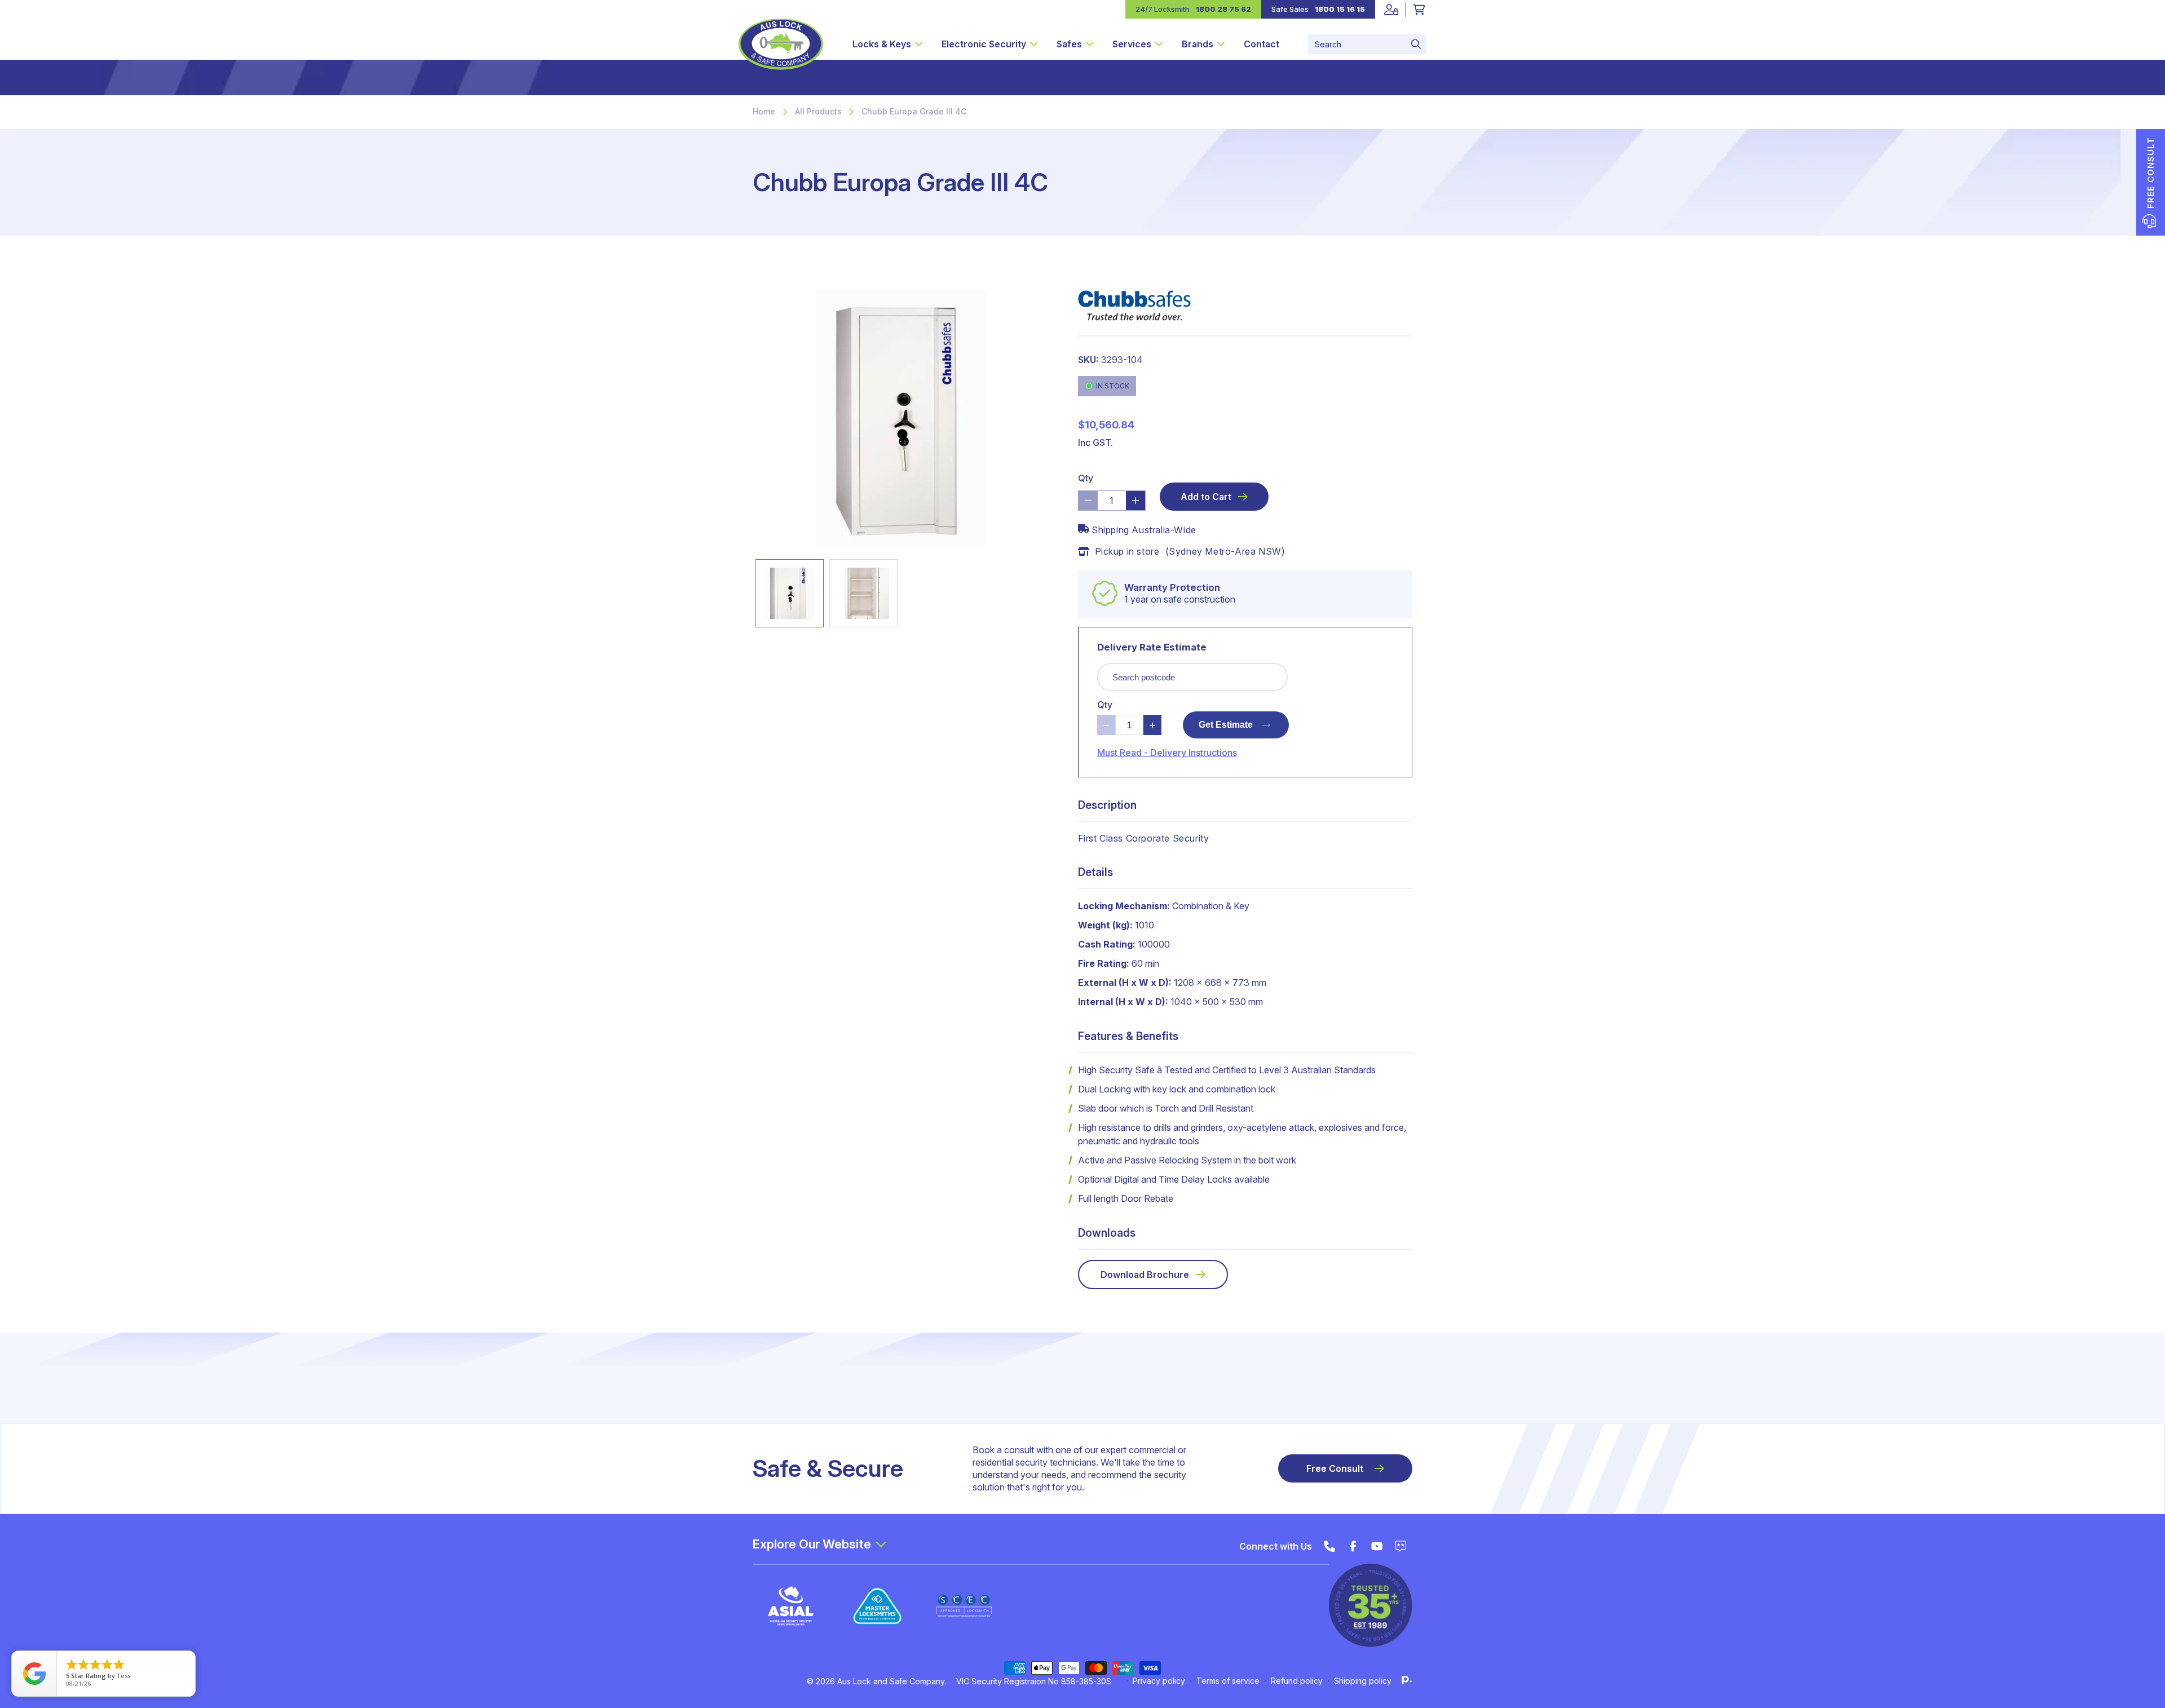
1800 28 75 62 (1223, 9)
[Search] (1416, 44)
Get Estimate (1236, 722)
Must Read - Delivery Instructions (1167, 753)
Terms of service (1228, 1681)
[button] (887, 44)
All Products (818, 111)
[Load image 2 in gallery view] (863, 593)
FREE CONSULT (2151, 173)
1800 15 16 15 (1340, 9)
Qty (1086, 478)
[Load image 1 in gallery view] (790, 593)
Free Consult (1335, 1468)
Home (764, 111)
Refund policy (1297, 1681)
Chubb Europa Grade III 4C (914, 111)
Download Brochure (1145, 1275)
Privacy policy (1159, 1681)
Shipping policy (1363, 1681)
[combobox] (1367, 44)
